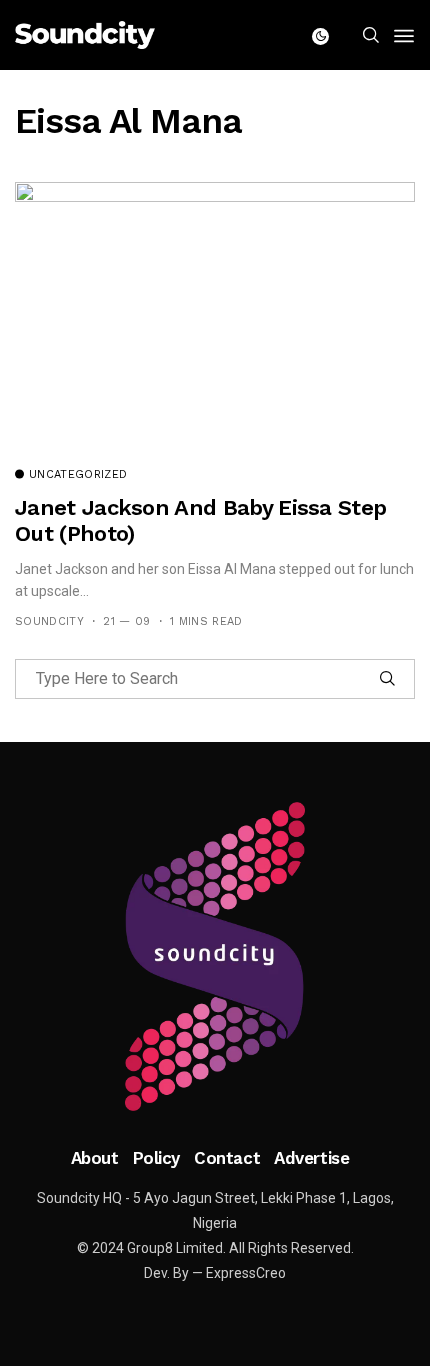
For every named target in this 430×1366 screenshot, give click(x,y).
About (95, 1158)
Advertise (311, 1158)
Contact (227, 1158)
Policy (156, 1158)
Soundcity (49, 621)
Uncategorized (78, 475)
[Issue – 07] (215, 957)
